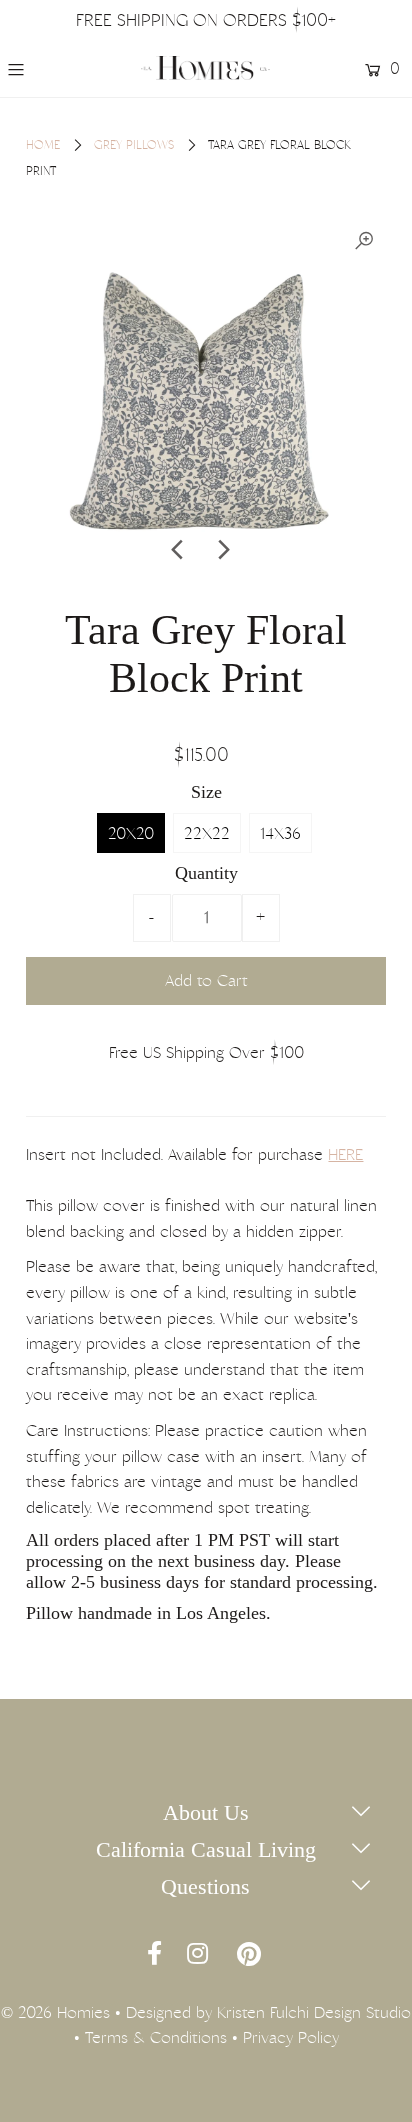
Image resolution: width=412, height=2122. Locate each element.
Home (43, 145)
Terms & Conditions (156, 2037)
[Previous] (179, 550)
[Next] (223, 550)
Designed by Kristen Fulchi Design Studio (268, 2012)
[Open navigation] (41, 69)
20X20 (131, 833)
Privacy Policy (291, 2037)
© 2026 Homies (55, 2012)
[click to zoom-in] (364, 241)
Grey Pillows (134, 145)
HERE (345, 1154)
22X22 (207, 833)
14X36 (280, 833)
